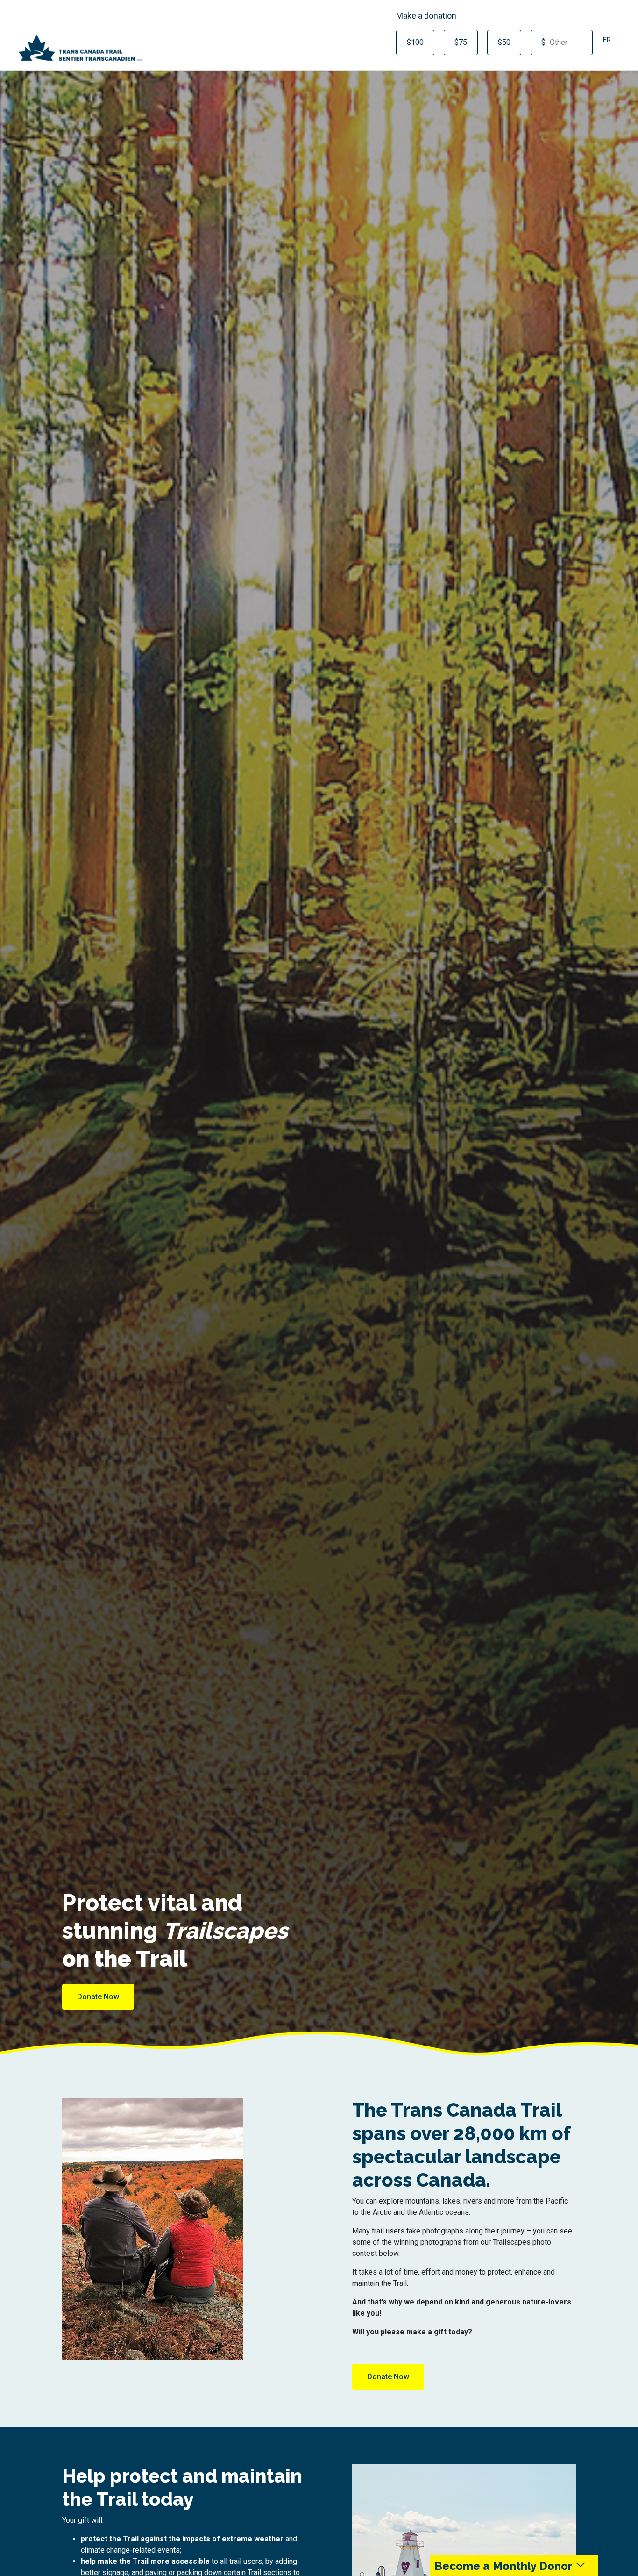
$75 (461, 42)
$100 (415, 42)
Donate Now (98, 1997)
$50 (504, 42)
